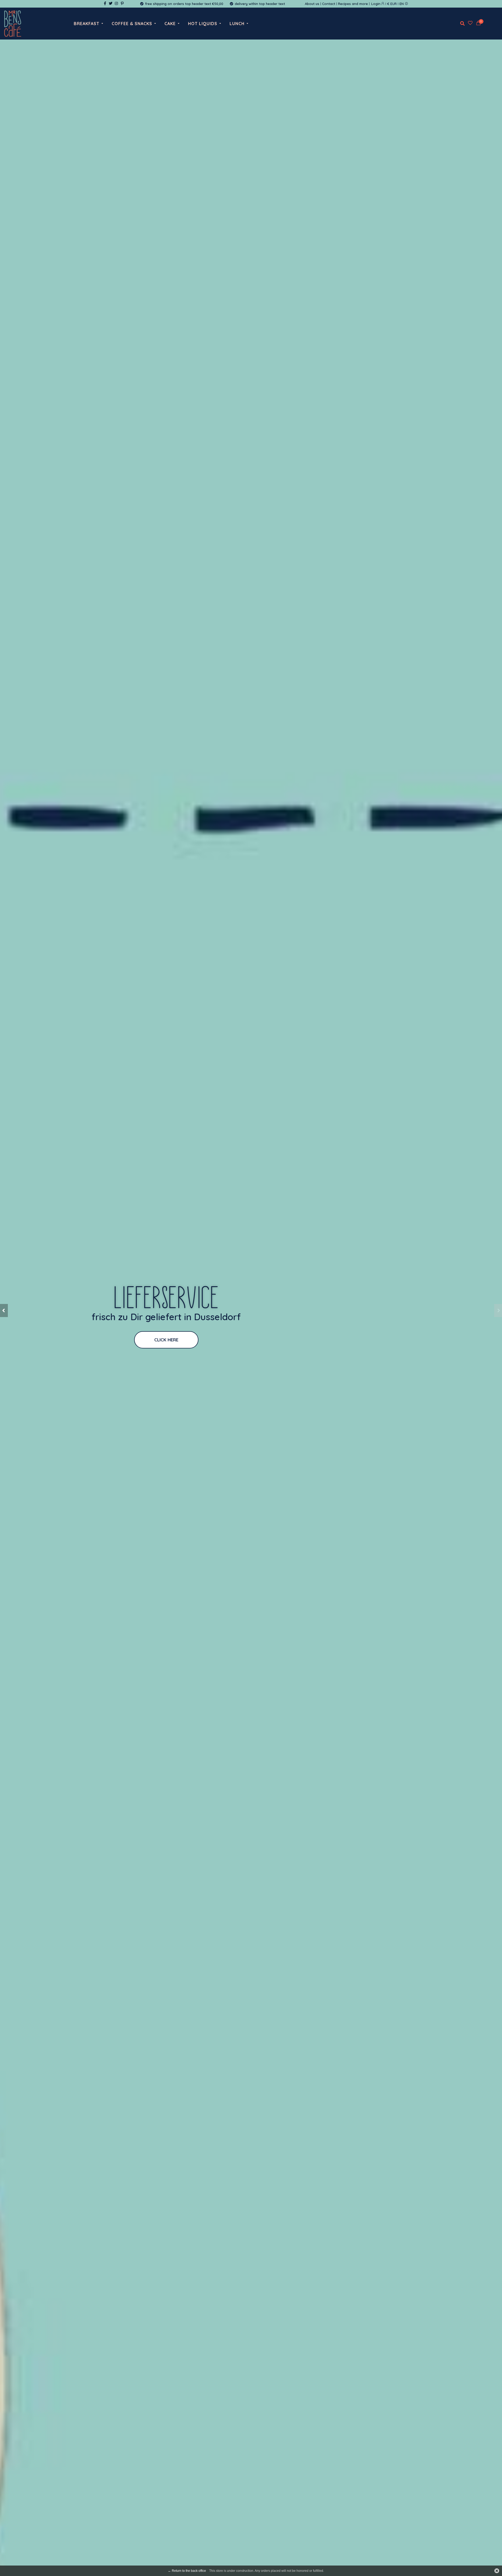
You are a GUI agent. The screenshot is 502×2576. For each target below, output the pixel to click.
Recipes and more (353, 4)
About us (312, 4)
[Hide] (497, 2571)
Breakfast (87, 24)
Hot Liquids (203, 24)
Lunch (237, 24)
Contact (329, 4)
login (376, 4)
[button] (4, 1311)
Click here (152, 1340)
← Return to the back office (187, 2571)
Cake (170, 24)
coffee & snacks (132, 24)
